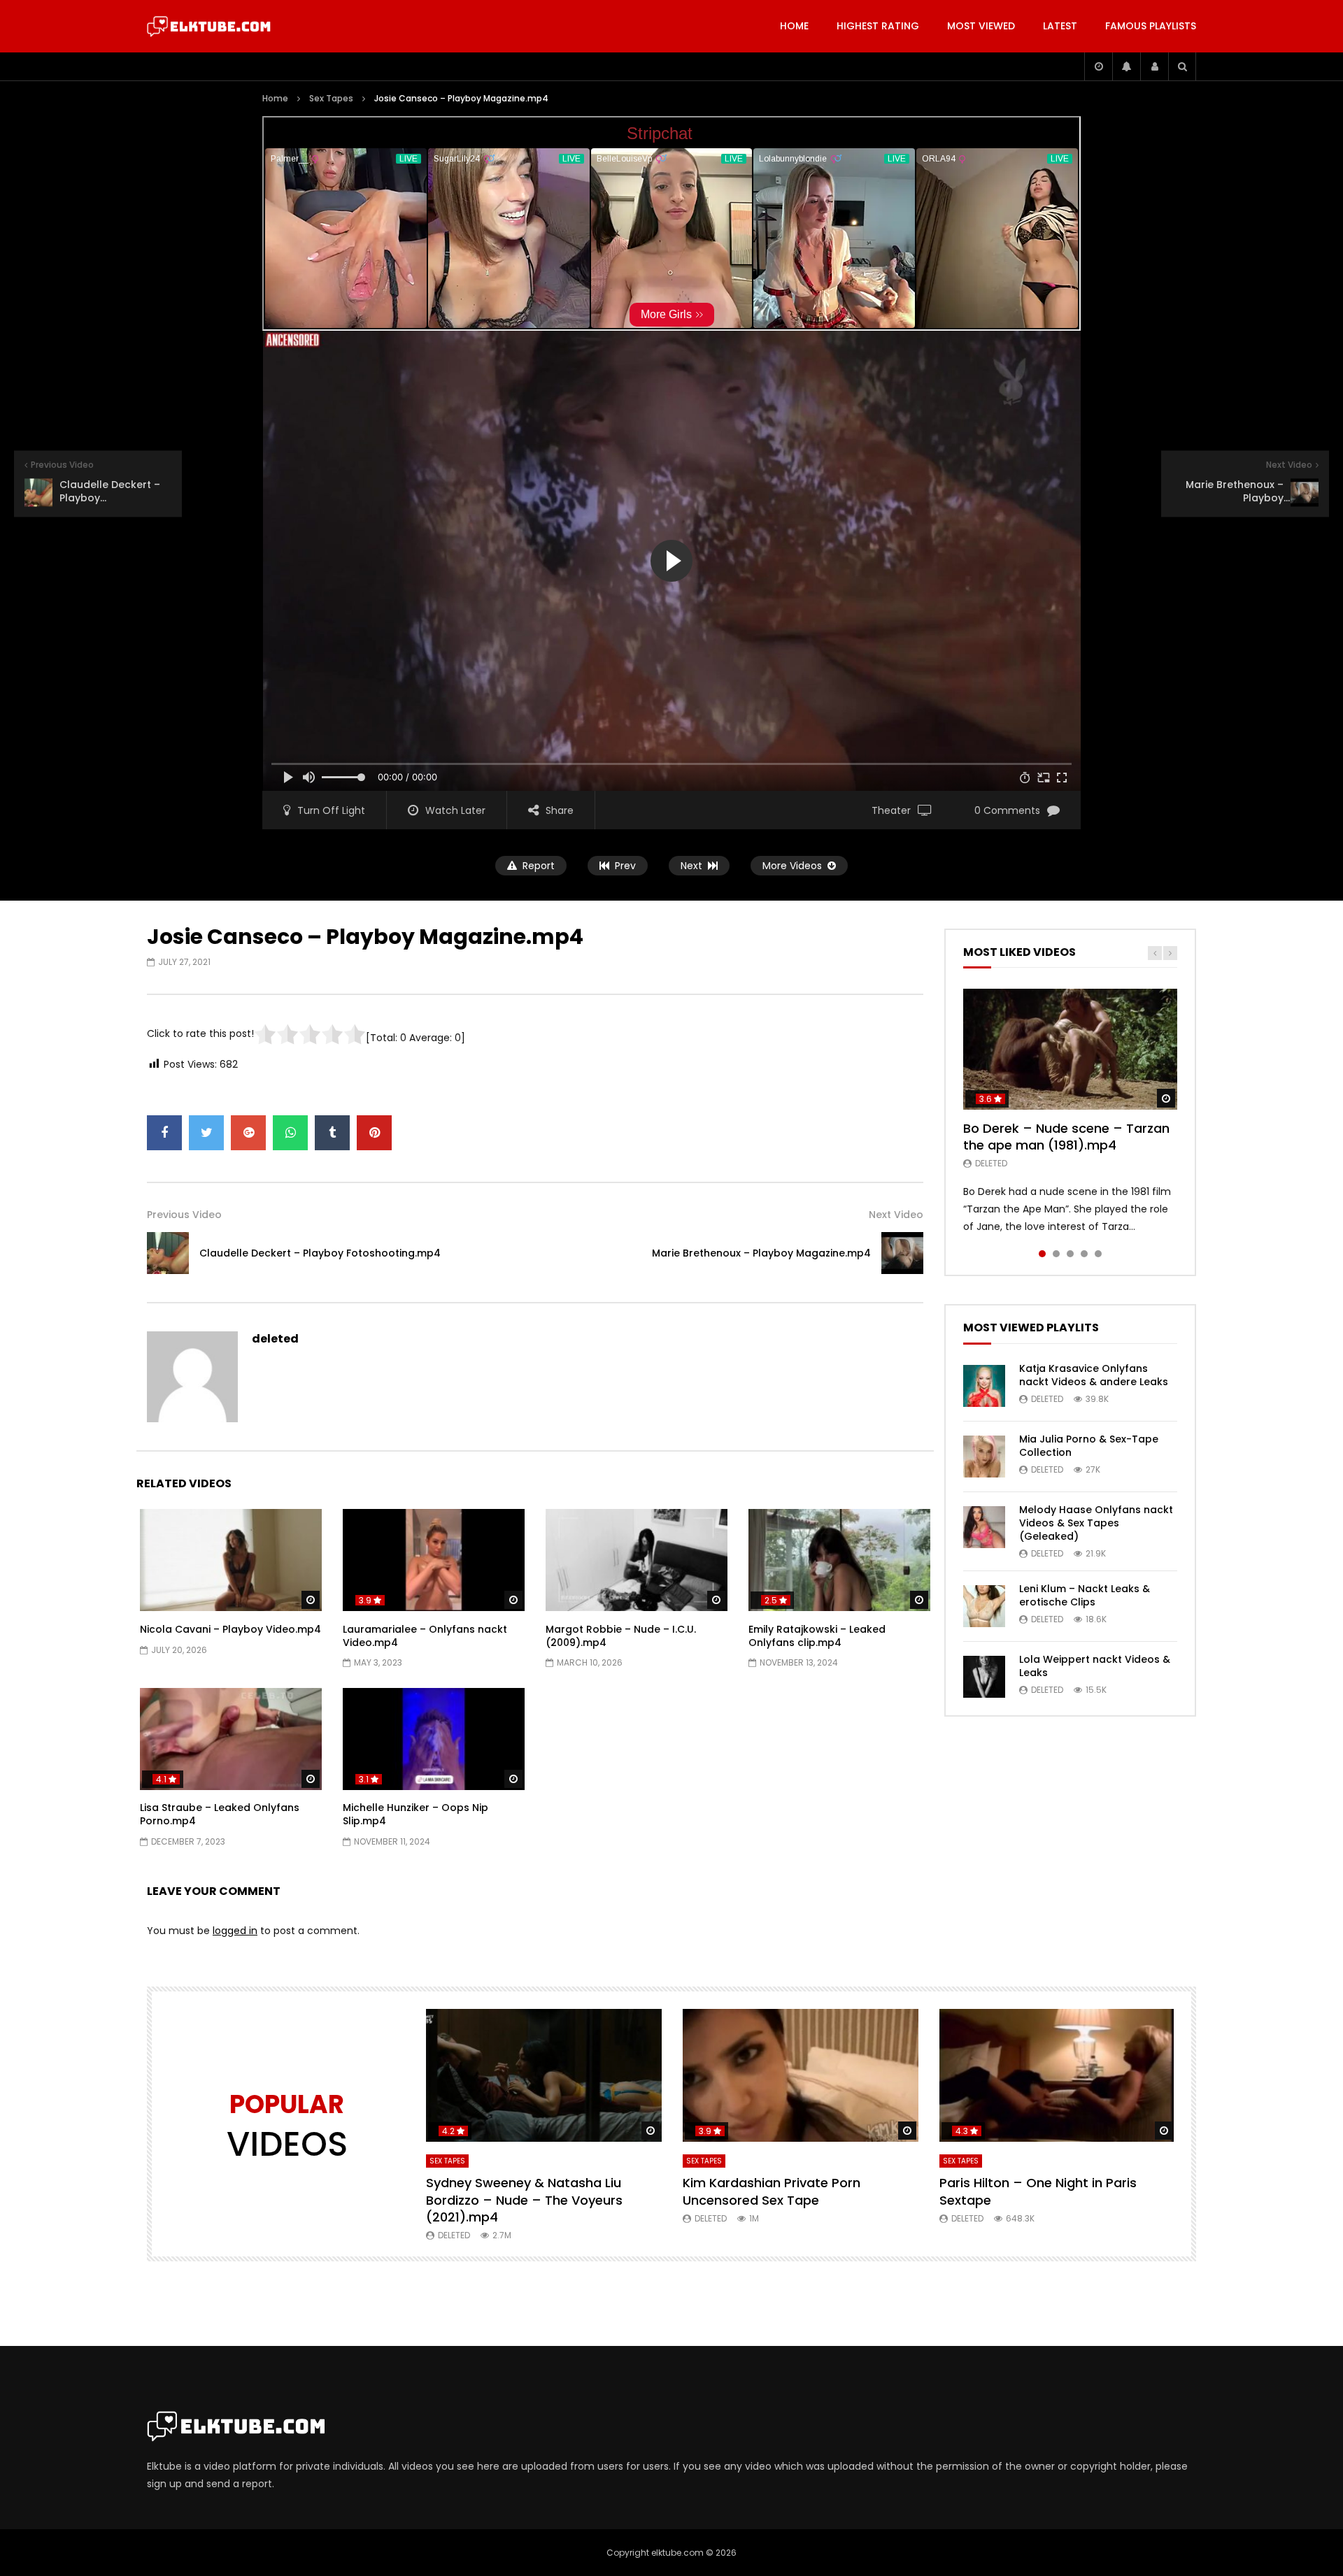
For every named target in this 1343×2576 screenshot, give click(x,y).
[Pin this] (374, 1133)
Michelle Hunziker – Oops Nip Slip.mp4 (415, 1814)
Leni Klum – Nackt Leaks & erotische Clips (1085, 1595)
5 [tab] (1098, 1254)
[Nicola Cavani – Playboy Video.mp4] (231, 1560)
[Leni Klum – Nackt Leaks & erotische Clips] (984, 1606)
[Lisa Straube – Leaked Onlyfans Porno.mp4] (231, 1739)
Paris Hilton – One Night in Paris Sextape (1038, 2191)
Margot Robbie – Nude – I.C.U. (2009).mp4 (621, 1636)
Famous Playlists (1151, 26)
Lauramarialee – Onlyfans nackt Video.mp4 (425, 1636)
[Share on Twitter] (206, 1133)
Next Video (896, 1215)
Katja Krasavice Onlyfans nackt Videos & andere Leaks (1094, 1375)
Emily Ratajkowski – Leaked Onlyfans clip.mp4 (817, 1636)
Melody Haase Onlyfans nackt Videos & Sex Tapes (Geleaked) (1096, 1523)
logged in (235, 1931)
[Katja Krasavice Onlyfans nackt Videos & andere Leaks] (984, 1386)
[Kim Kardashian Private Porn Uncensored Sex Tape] (801, 2075)
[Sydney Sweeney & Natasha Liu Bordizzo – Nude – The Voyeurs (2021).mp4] (544, 2075)
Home (794, 26)
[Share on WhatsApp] (290, 1133)
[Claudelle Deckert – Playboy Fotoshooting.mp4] (168, 1253)
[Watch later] (1098, 66)
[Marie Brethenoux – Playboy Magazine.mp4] (902, 1253)
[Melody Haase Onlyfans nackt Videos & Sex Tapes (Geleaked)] (984, 1527)
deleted (275, 1339)
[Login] (1154, 66)
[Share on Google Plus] (248, 1133)
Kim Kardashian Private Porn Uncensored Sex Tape (772, 2191)
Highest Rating (878, 26)
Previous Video (184, 1215)
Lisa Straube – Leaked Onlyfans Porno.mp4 (220, 1814)
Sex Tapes (331, 98)
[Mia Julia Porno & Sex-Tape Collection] (984, 1457)
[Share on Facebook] (164, 1133)
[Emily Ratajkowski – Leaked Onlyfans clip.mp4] (839, 1560)
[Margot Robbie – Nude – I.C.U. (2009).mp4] (637, 1560)
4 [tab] (1084, 1254)
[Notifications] (1126, 66)
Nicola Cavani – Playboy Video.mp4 (230, 1629)
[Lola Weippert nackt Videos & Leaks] (984, 1677)
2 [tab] (1056, 1254)
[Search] (1182, 66)
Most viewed (981, 26)
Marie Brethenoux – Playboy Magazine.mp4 (761, 1253)
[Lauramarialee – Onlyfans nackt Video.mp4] (434, 1560)
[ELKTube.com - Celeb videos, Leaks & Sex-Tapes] (209, 27)
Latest (1060, 26)
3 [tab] (1070, 1254)
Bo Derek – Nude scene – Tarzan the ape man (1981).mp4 (1066, 1137)
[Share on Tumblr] (332, 1133)
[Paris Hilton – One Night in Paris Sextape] (1057, 2075)
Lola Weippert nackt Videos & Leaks (1095, 1666)
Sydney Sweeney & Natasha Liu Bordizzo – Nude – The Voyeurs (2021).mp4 (524, 2200)
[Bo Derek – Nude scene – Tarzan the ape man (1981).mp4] (1070, 1049)
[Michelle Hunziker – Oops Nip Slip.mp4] (434, 1739)
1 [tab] (1042, 1254)
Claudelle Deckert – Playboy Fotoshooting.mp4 (320, 1253)
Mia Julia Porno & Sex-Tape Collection (1089, 1446)
